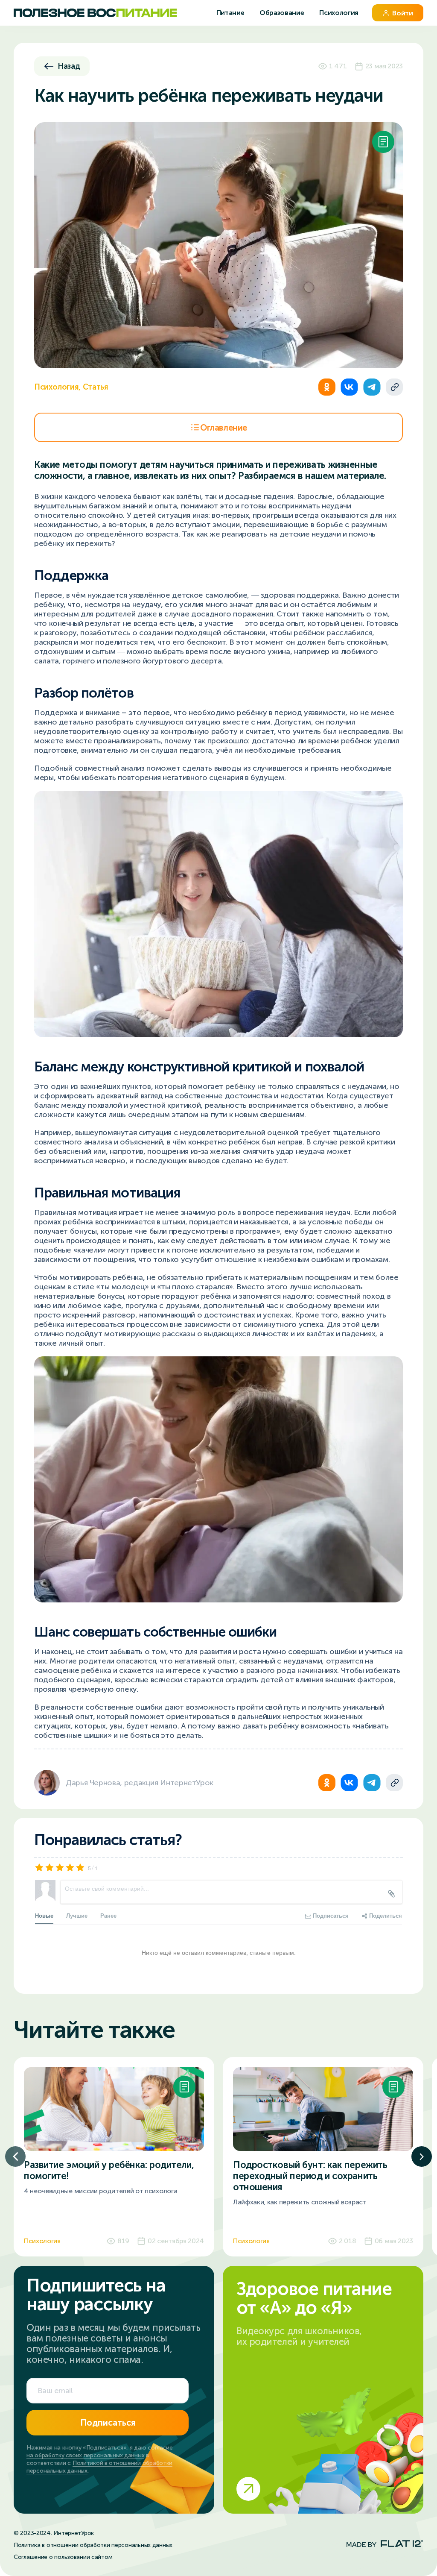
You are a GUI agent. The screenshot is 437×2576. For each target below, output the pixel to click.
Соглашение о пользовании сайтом (63, 2557)
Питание (231, 13)
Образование (283, 13)
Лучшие (77, 1915)
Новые (44, 1915)
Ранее (108, 1915)
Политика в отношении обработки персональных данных (93, 2545)
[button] (15, 2156)
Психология (339, 13)
